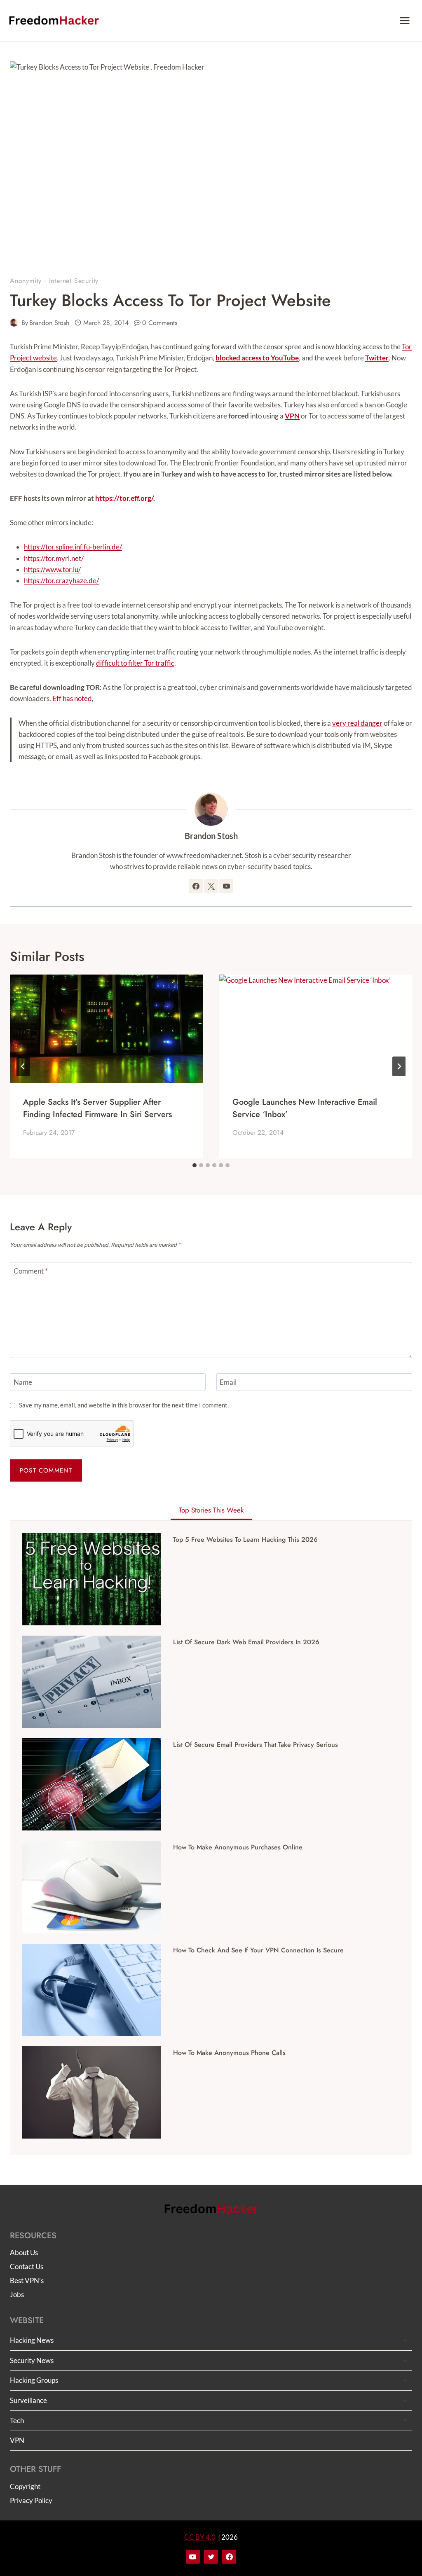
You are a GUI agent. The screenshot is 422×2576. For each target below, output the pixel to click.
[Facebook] (229, 2557)
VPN (17, 2440)
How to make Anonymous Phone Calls (229, 2053)
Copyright (25, 2486)
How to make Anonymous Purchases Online (238, 1847)
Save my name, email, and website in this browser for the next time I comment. (124, 1405)
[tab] (195, 1165)
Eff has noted (72, 698)
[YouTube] (193, 2557)
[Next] (399, 1066)
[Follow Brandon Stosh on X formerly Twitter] (211, 886)
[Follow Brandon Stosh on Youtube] (226, 886)
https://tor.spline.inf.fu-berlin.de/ (73, 547)
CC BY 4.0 (200, 2537)
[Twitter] (211, 2557)
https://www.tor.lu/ (52, 569)
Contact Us (27, 2266)
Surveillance (28, 2400)
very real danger (357, 723)
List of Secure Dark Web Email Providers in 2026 (246, 1642)
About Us (24, 2252)
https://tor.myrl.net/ (54, 558)
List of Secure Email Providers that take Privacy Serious (256, 1745)
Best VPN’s (27, 2280)
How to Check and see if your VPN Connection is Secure (258, 1950)
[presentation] (106, 1029)
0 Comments (160, 323)
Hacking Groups (34, 2380)
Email (228, 1382)
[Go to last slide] (23, 1066)
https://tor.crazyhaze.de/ (61, 581)
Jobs (17, 2294)
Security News (32, 2360)
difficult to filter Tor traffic (135, 663)
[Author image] (14, 323)
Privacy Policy (31, 2500)
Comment (31, 1271)
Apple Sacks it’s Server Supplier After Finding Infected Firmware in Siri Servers (97, 1108)
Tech (17, 2421)
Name (23, 1382)
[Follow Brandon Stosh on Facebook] (196, 886)
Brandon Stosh (49, 323)
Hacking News (32, 2340)
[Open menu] (404, 20)
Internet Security (74, 281)
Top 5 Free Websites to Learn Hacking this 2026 (245, 1540)
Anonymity (26, 281)
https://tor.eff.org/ (124, 498)
